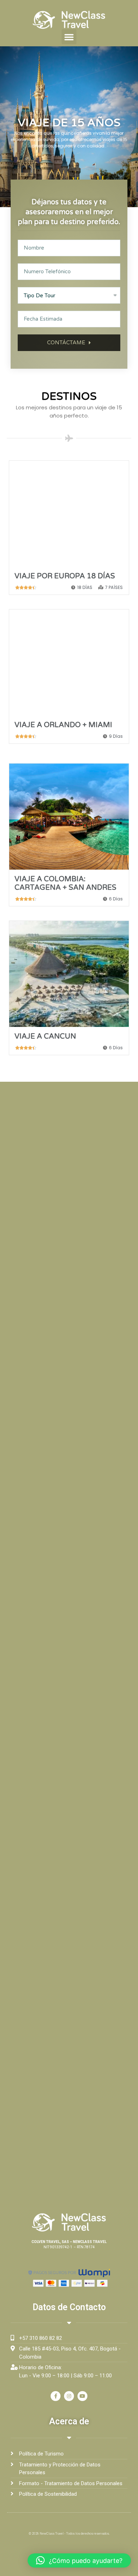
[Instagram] (69, 2396)
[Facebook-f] (56, 2396)
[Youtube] (82, 2396)
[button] (69, 37)
